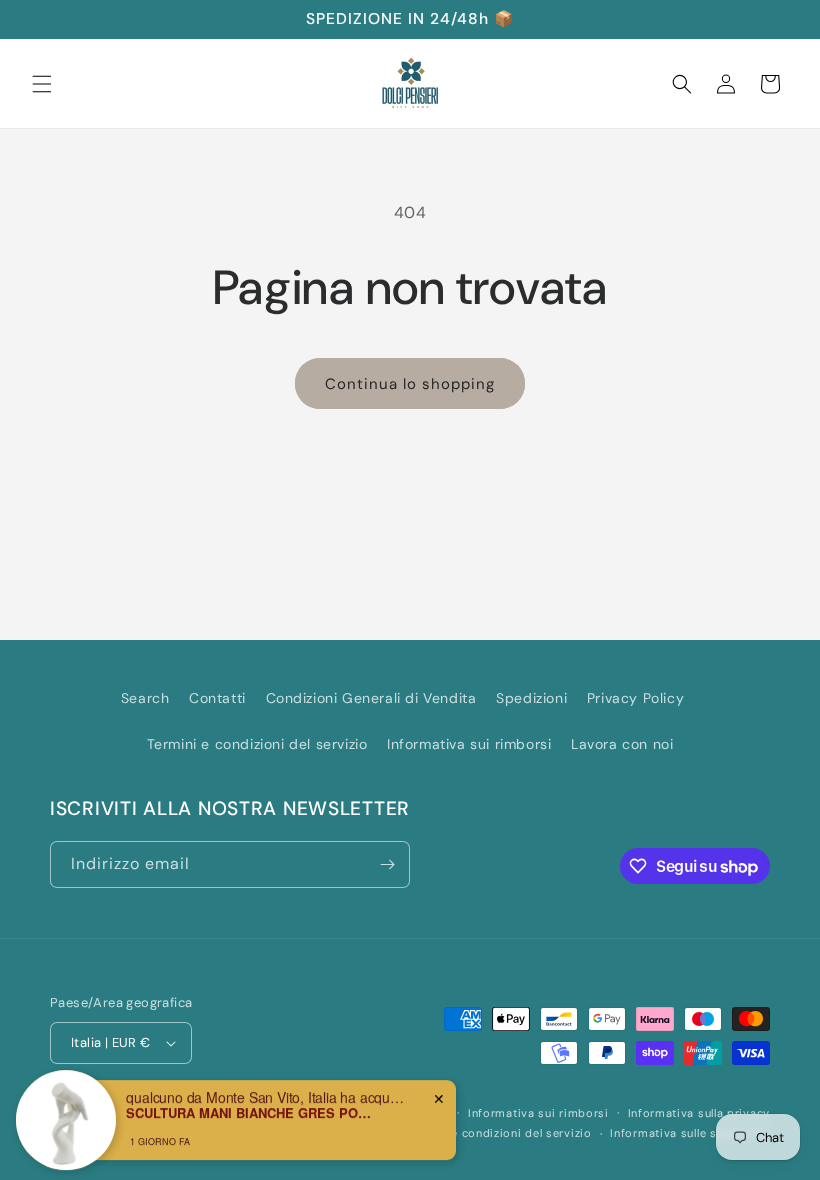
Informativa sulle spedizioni (690, 1133)
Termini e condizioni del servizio (257, 744)
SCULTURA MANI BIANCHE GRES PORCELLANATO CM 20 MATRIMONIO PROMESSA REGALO (251, 1107)
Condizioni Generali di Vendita (371, 698)
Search (145, 698)
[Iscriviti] (387, 864)
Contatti (217, 698)
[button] (42, 84)
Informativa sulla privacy (699, 1113)
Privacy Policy (635, 698)
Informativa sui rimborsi (469, 744)
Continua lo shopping (410, 384)
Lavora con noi (622, 744)
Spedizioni (531, 698)
